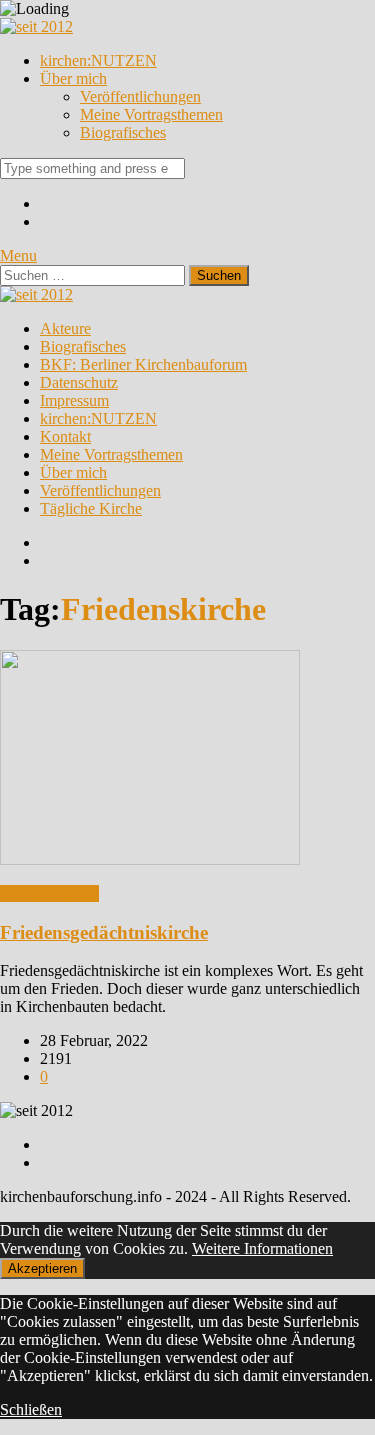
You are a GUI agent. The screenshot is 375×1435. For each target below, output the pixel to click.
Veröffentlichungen (140, 96)
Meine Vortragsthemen (151, 114)
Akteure (65, 328)
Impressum (74, 400)
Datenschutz (79, 382)
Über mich (73, 78)
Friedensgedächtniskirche (104, 932)
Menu (18, 255)
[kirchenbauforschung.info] (36, 26)
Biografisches (123, 132)
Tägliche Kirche (91, 508)
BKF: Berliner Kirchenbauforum (143, 364)
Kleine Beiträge (49, 893)
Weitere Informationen (262, 1248)
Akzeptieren (42, 1268)
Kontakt (65, 436)
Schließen (31, 1409)
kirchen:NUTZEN (98, 60)
